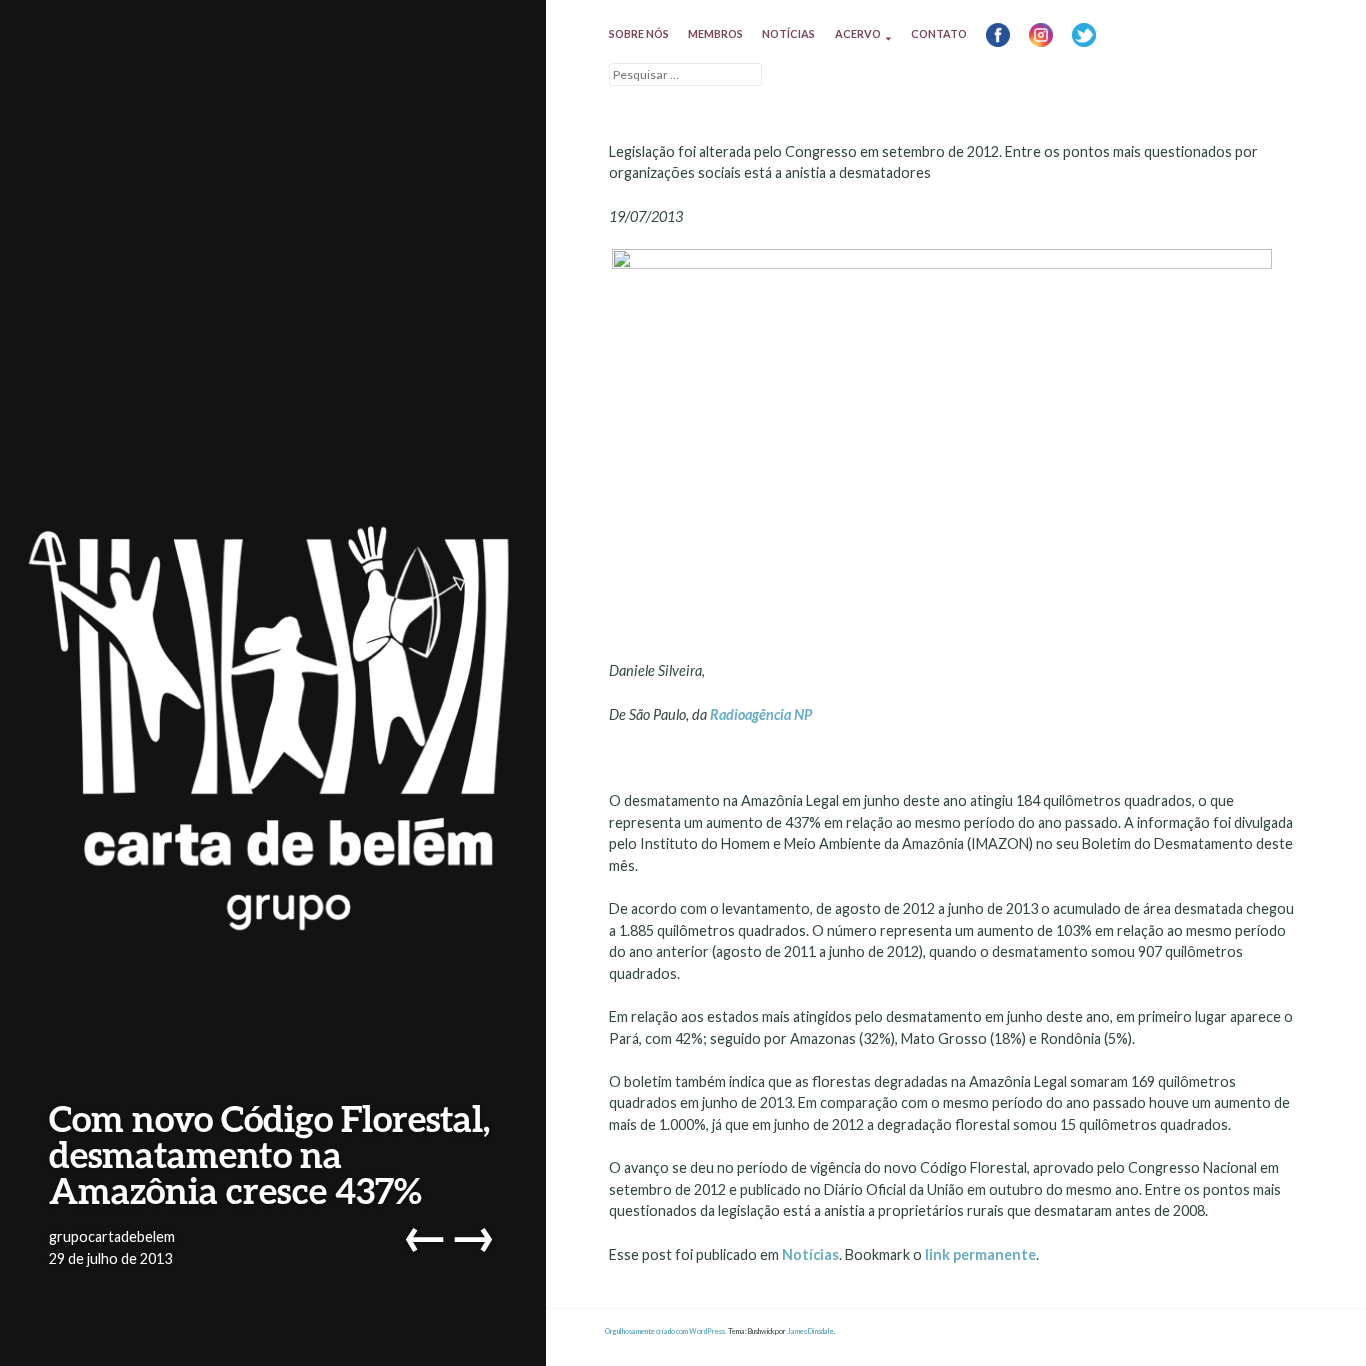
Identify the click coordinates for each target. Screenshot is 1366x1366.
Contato (939, 33)
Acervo (858, 33)
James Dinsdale (810, 1331)
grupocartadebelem (112, 1236)
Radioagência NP (761, 714)
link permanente (980, 1254)
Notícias (788, 33)
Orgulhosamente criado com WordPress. (666, 1331)
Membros (715, 33)
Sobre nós (639, 33)
